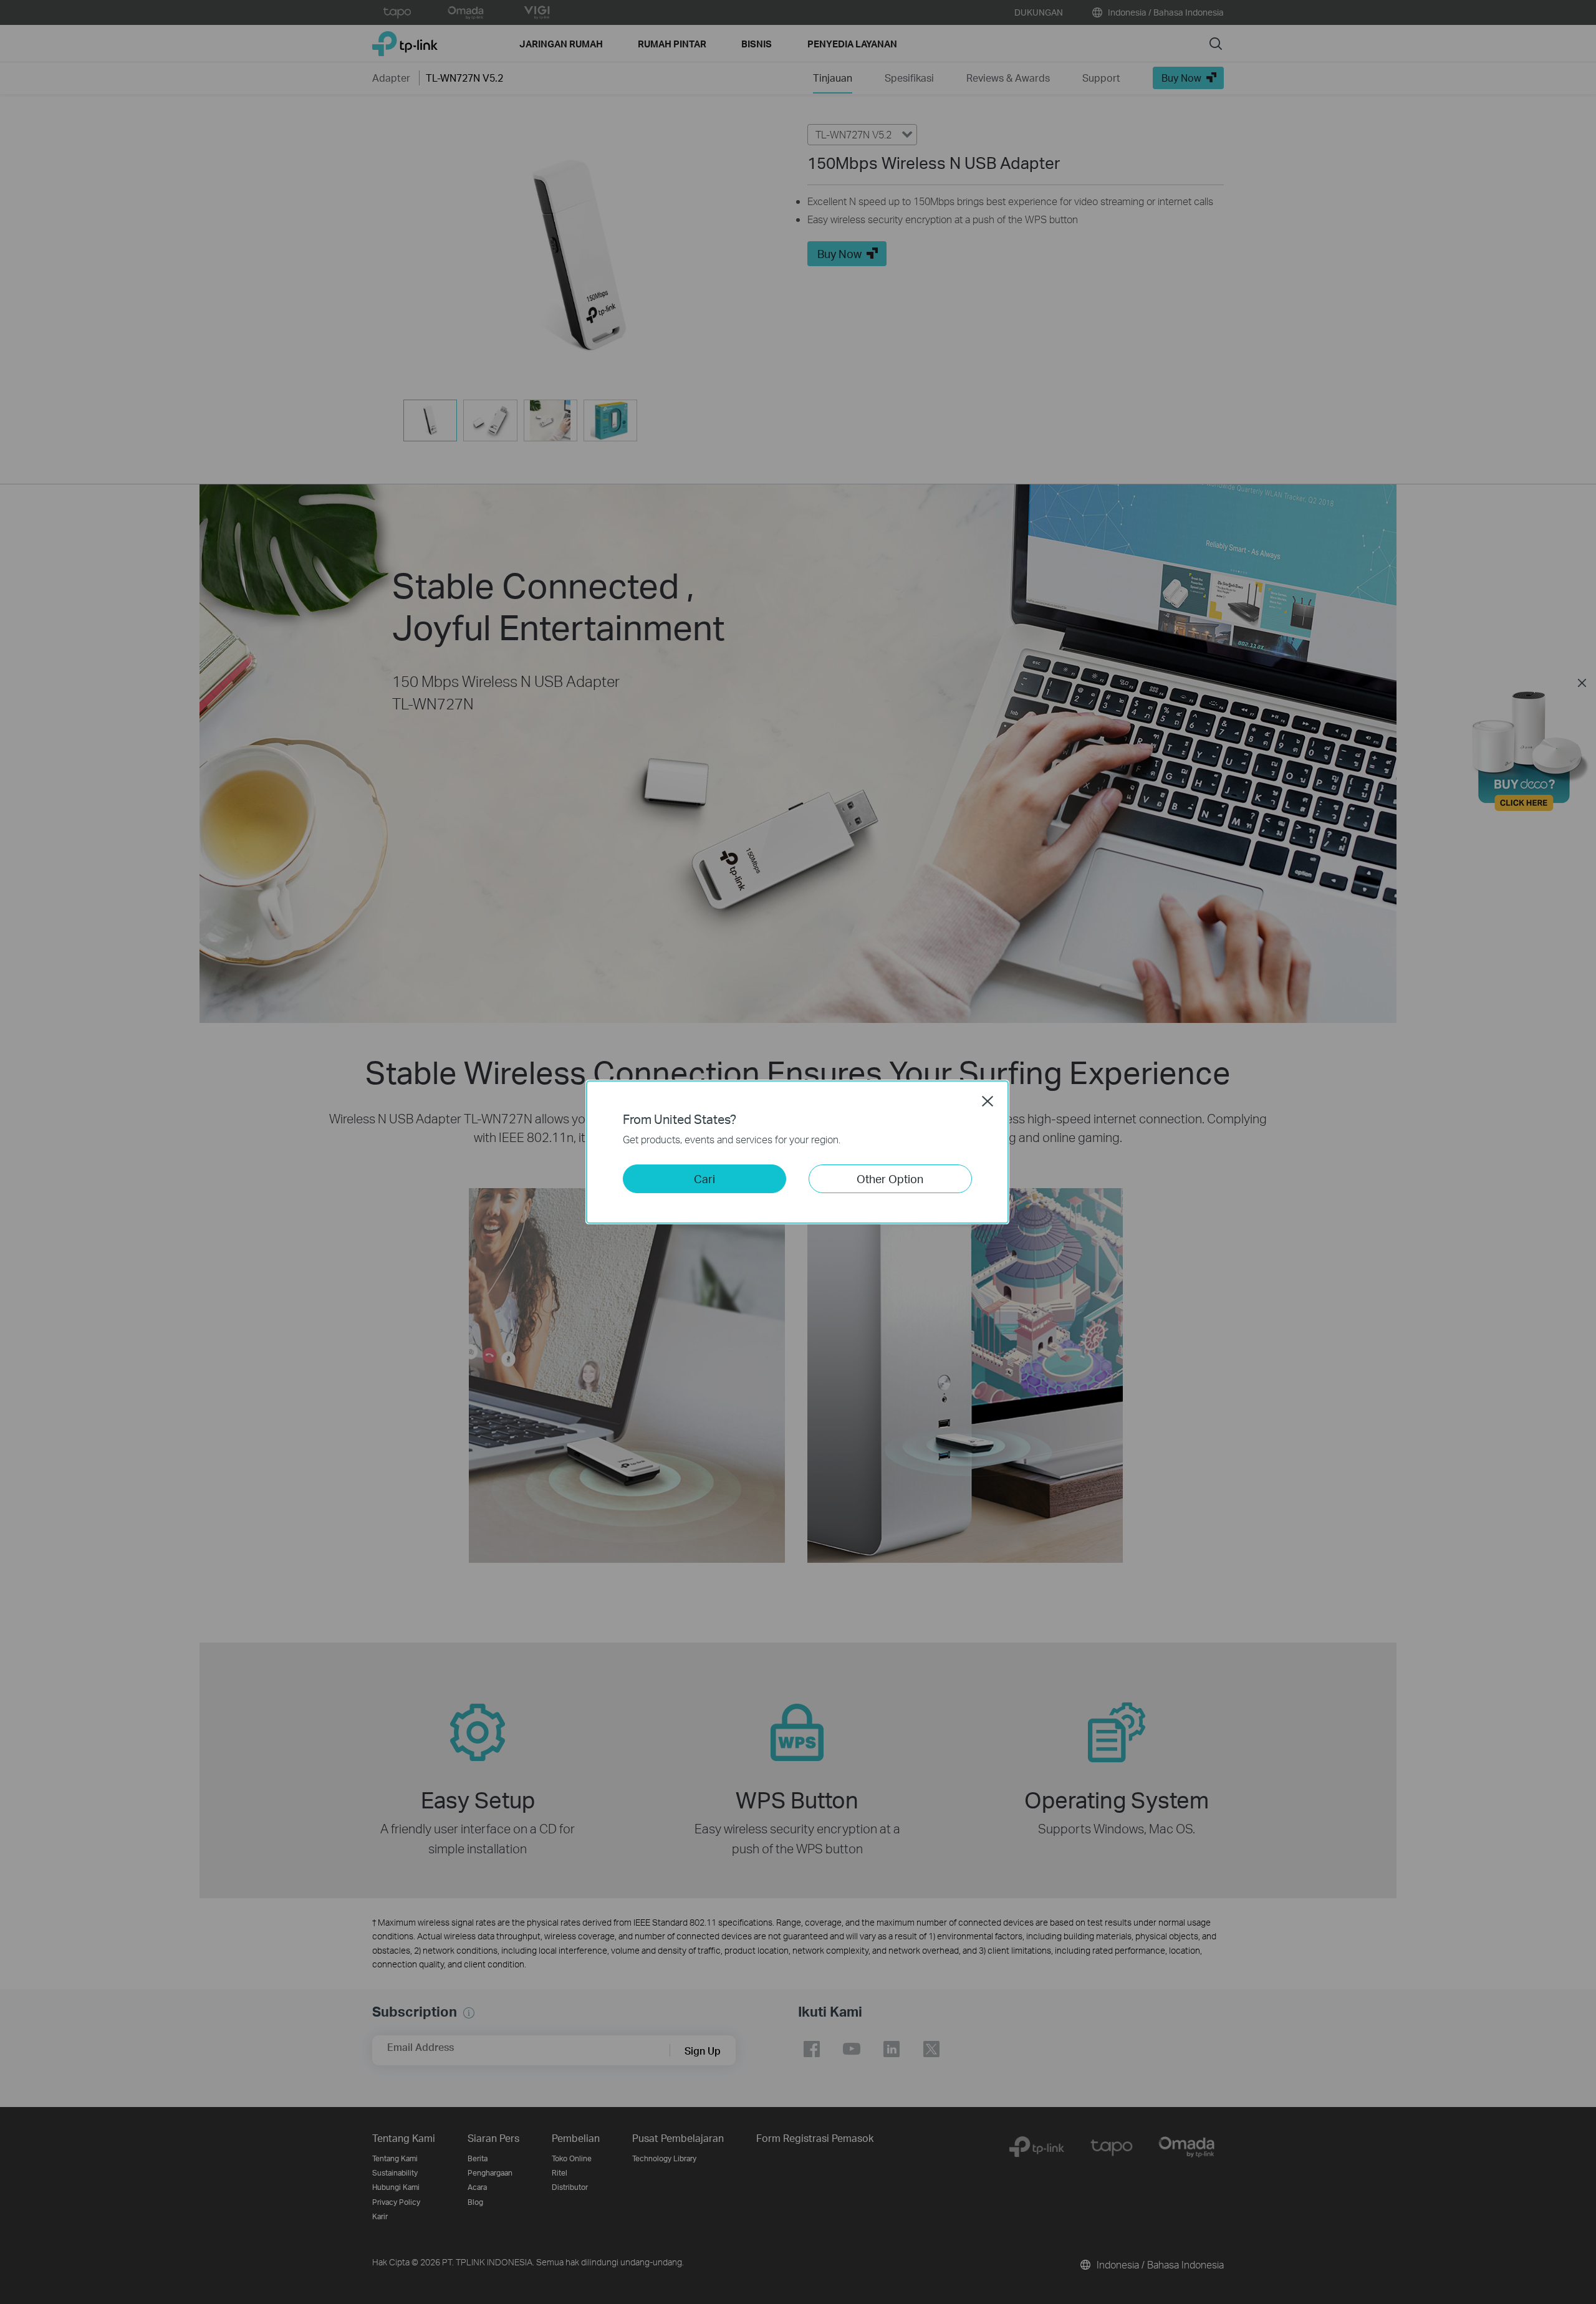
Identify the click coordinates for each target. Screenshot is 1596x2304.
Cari (704, 1178)
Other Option (890, 1178)
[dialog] (798, 1152)
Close (988, 1101)
